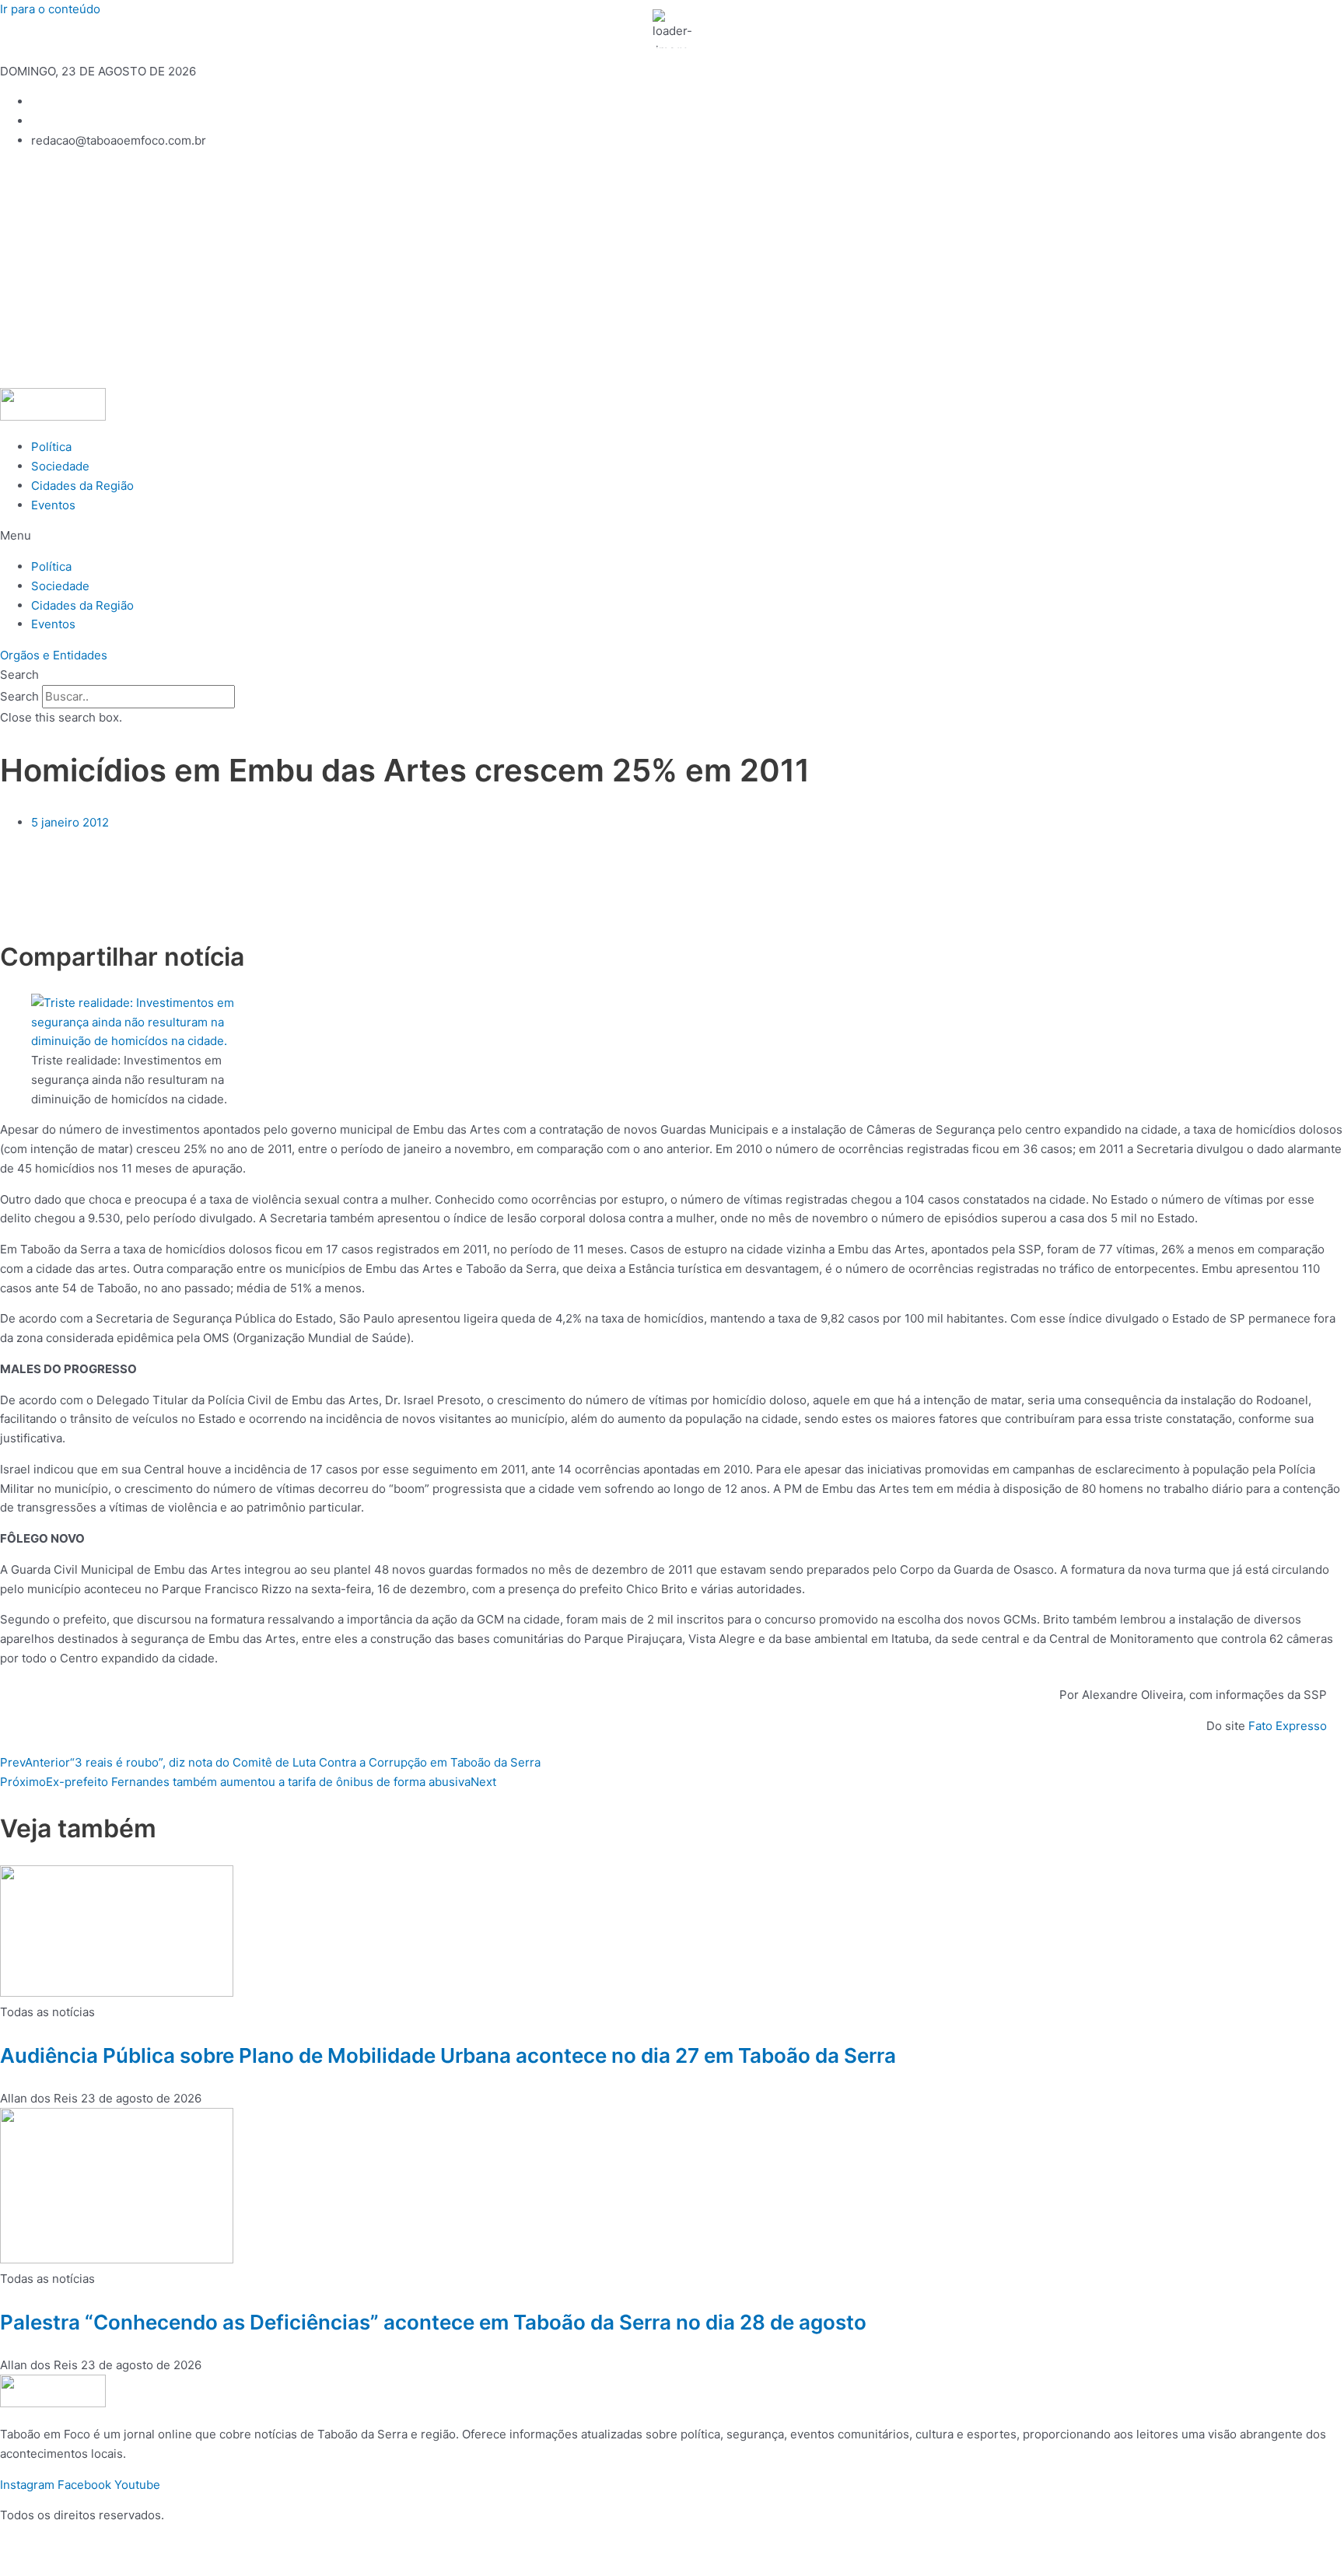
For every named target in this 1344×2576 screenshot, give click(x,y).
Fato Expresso (1288, 1726)
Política (51, 447)
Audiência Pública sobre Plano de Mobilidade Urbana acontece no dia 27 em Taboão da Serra (448, 2055)
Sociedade (60, 466)
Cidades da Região (82, 486)
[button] (672, 536)
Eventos (53, 505)
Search (19, 696)
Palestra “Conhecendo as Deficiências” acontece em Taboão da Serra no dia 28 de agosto (433, 2322)
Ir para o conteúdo (50, 9)
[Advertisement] (672, 271)
